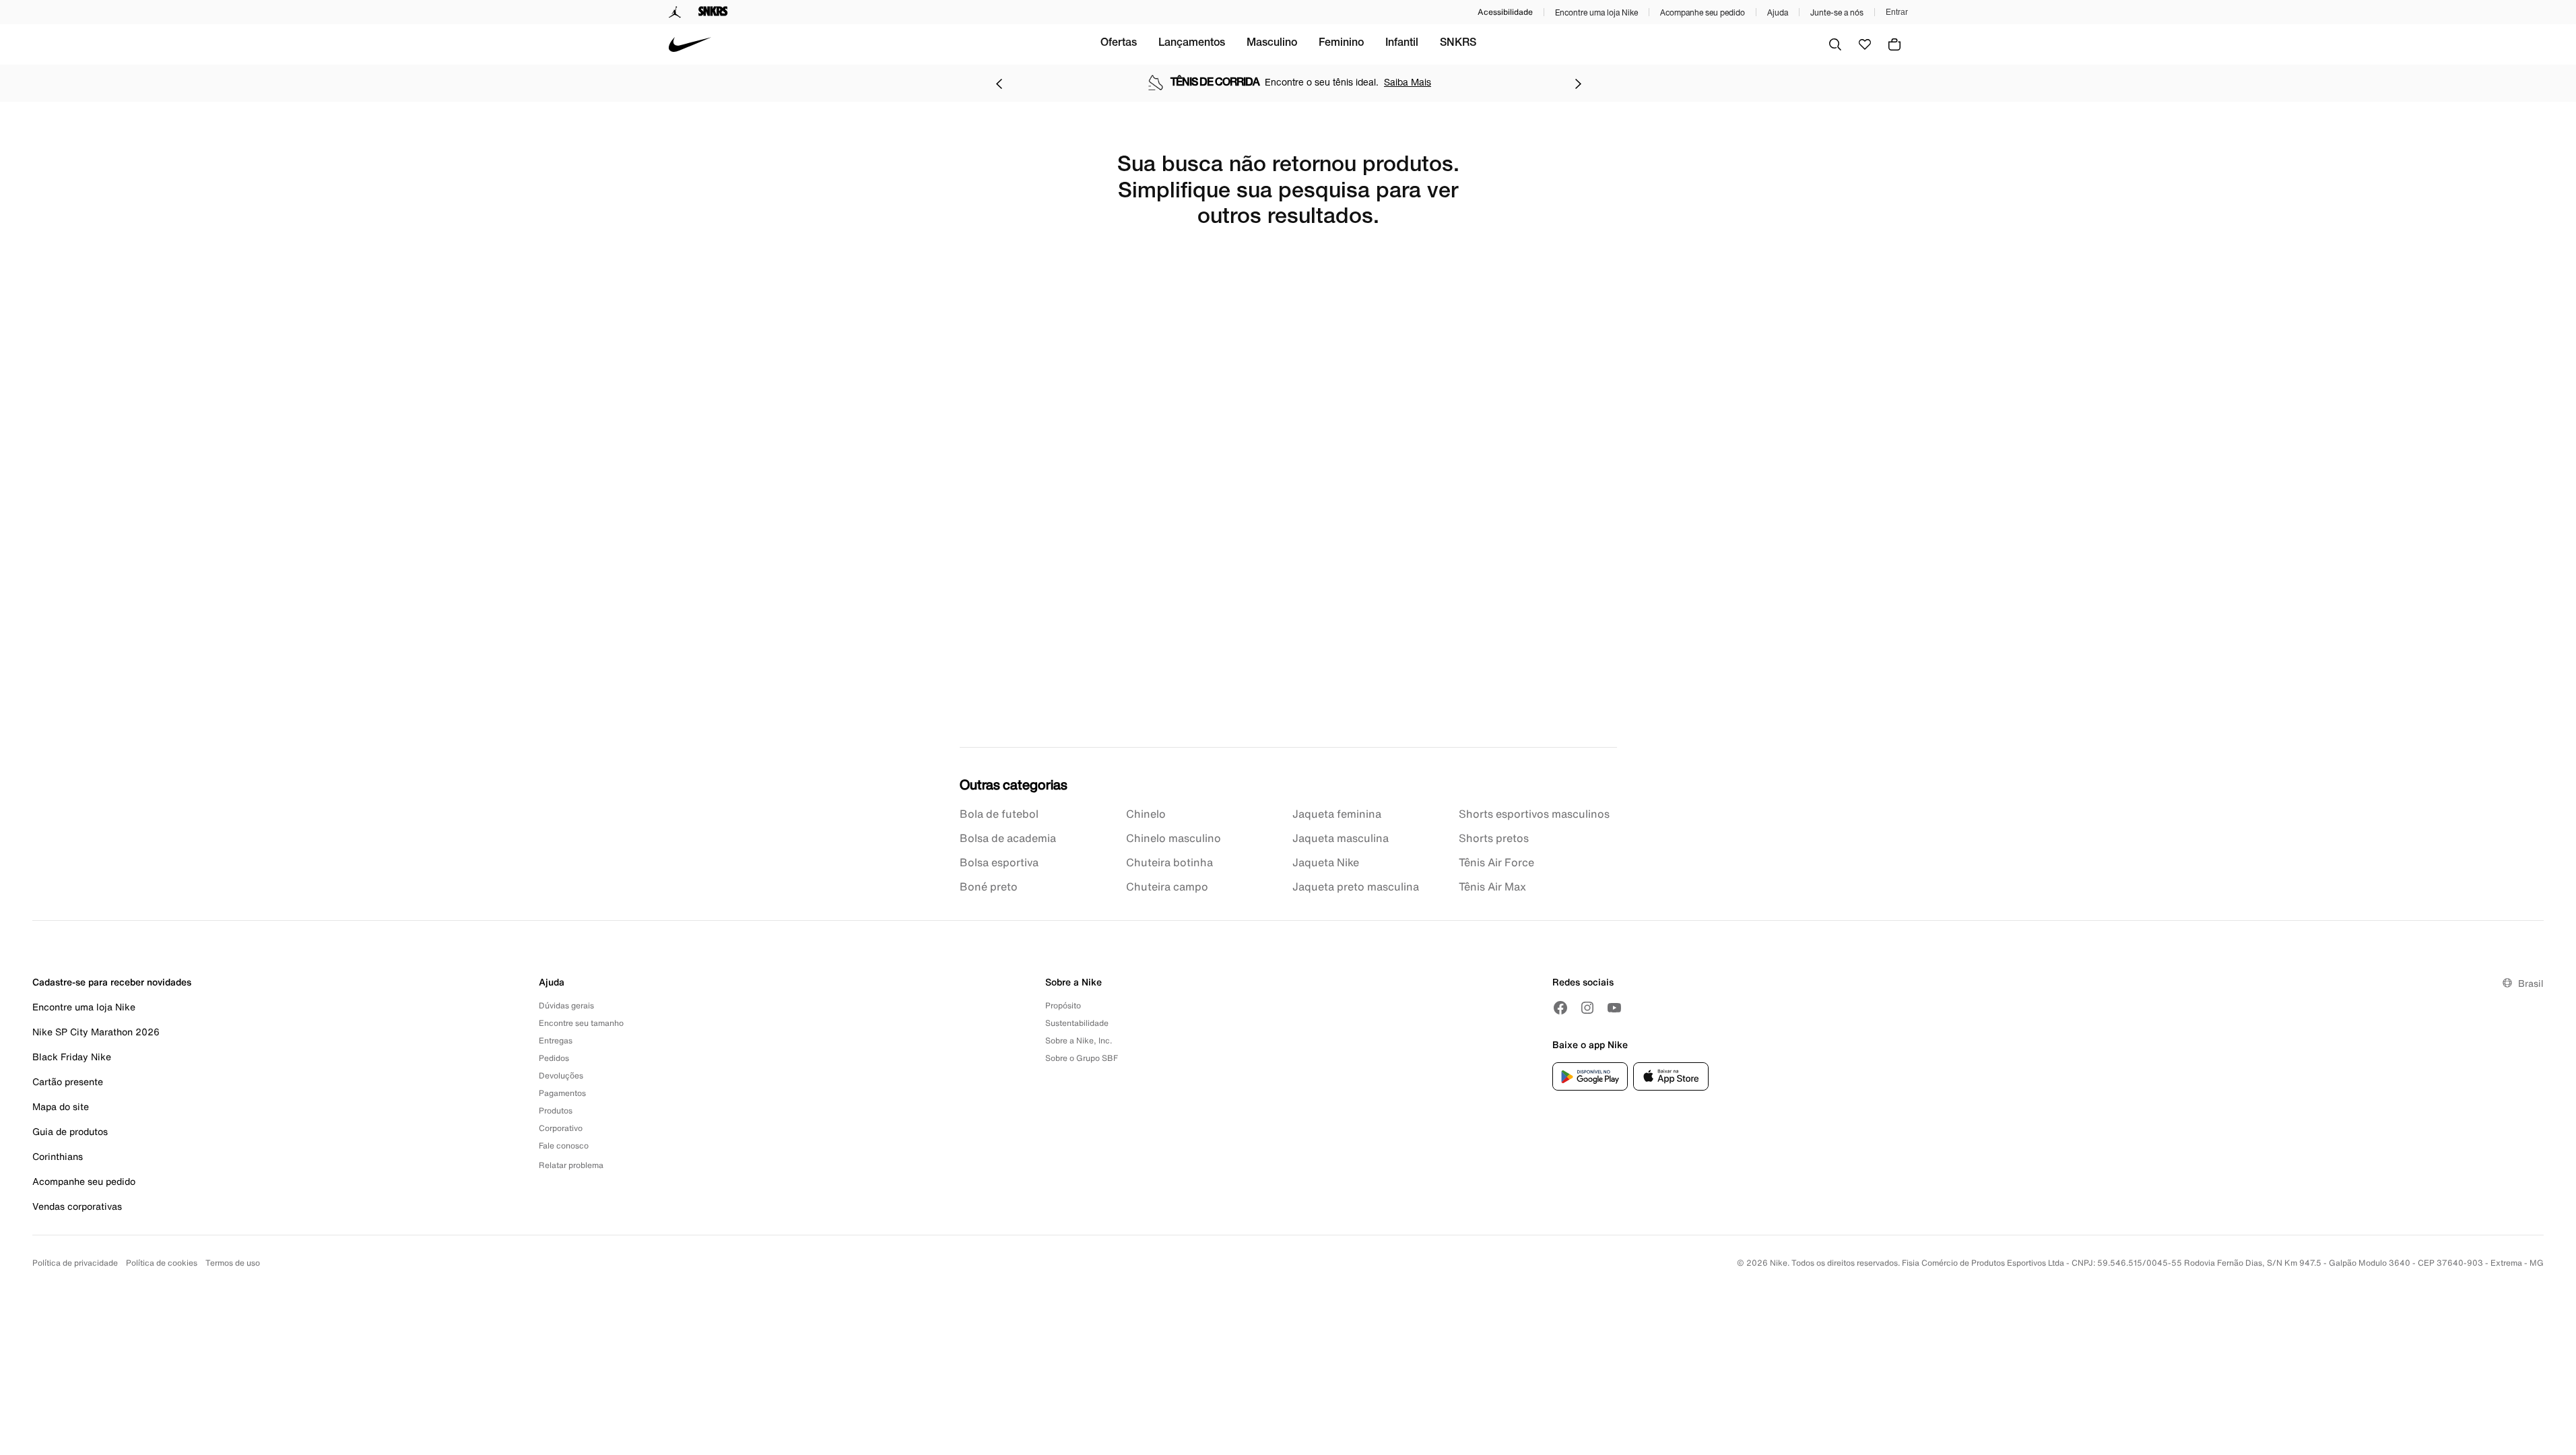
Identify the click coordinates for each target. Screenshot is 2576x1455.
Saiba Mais (1408, 82)
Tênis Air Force (1496, 862)
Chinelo (1146, 814)
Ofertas (1119, 44)
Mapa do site (61, 1106)
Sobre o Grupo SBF (1082, 1058)
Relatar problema (571, 1165)
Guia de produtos (70, 1131)
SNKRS (1458, 44)
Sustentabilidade (1077, 1023)
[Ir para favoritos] (1865, 44)
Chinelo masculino (1174, 838)
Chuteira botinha (1169, 862)
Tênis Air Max (1492, 886)
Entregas (556, 1040)
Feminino (1341, 44)
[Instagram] (1587, 1008)
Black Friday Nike (72, 1057)
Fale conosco (564, 1145)
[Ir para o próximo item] (1578, 84)
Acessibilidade (1505, 12)
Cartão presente (68, 1081)
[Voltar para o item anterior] (999, 84)
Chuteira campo (1167, 886)
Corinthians (58, 1156)
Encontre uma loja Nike (1596, 12)
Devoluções (561, 1075)
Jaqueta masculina (1341, 838)
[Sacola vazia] (1894, 44)
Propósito (1063, 1005)
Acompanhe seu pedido (1703, 12)
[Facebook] (1560, 1008)
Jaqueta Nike (1326, 862)
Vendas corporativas (77, 1206)
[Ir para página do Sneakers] (713, 12)
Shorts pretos (1494, 838)
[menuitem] (1119, 44)
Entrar (1897, 12)
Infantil (1402, 44)
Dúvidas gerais (566, 1005)
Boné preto (989, 886)
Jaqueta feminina (1337, 814)
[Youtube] (1614, 1008)
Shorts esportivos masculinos (1534, 814)
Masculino (1272, 44)
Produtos (556, 1110)
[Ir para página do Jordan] (675, 12)
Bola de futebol (999, 814)
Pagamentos (562, 1093)
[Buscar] (1835, 44)
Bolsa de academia (1008, 838)
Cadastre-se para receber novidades (112, 982)
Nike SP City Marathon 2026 (96, 1032)
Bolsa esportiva (999, 862)
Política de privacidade (75, 1263)
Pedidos (554, 1058)
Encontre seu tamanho (581, 1023)
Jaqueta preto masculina (1356, 886)
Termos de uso (233, 1263)
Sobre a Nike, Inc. (1079, 1040)
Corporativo (561, 1128)
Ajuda (1778, 12)
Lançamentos (1192, 44)
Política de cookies (162, 1263)
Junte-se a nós (1837, 12)
